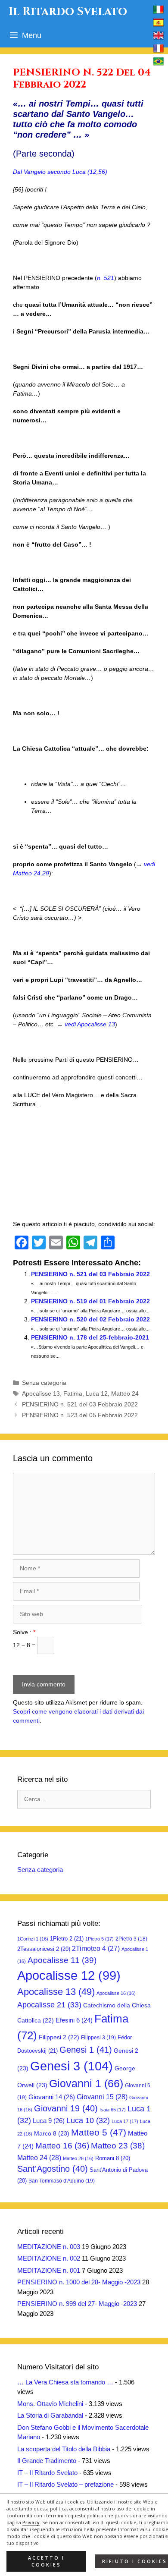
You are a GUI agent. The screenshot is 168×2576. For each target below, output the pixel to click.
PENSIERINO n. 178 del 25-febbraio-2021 (90, 1337)
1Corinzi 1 (33, 1939)
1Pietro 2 (67, 1939)
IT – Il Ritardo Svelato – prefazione (65, 2484)
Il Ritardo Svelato (68, 12)
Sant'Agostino (53, 2169)
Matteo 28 (78, 2158)
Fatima (73, 1393)
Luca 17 (125, 2121)
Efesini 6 (74, 2020)
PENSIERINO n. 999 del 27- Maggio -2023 (77, 2304)
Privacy (31, 2523)
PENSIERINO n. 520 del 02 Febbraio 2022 (90, 1319)
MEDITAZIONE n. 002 (49, 2258)
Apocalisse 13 (41, 1393)
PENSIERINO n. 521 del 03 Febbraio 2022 (90, 1274)
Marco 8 (52, 2133)
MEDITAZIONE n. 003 (49, 2247)
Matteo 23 (118, 2146)
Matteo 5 (99, 2133)
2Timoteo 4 (96, 1949)
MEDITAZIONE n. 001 (49, 2270)
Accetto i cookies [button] (46, 2561)
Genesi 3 (72, 2066)
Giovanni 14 (52, 2097)
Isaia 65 (113, 2110)
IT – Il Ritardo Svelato (47, 2473)
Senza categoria (44, 1383)
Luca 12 (97, 1393)
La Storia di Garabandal (50, 2415)
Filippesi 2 (59, 2037)
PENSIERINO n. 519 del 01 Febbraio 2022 (90, 1301)
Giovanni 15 (102, 2097)
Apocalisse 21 (49, 2005)
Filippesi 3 (98, 2038)
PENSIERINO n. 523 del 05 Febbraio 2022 (80, 1415)
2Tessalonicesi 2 (44, 1949)
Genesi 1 (86, 2050)
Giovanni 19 (66, 2108)
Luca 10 (88, 2120)
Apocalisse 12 (69, 1975)
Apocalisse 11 (62, 1960)
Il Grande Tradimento (47, 2461)
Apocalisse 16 (116, 1993)
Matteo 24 (125, 1393)
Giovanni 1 (86, 2084)
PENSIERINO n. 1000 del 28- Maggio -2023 (79, 2282)
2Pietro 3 (131, 1939)
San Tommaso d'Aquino (62, 2181)
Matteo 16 (62, 2146)
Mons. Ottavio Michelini (50, 2404)
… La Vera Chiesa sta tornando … (65, 2382)
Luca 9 (49, 2121)
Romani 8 (113, 2158)
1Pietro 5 (100, 1939)
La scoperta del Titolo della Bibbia (64, 2449)
